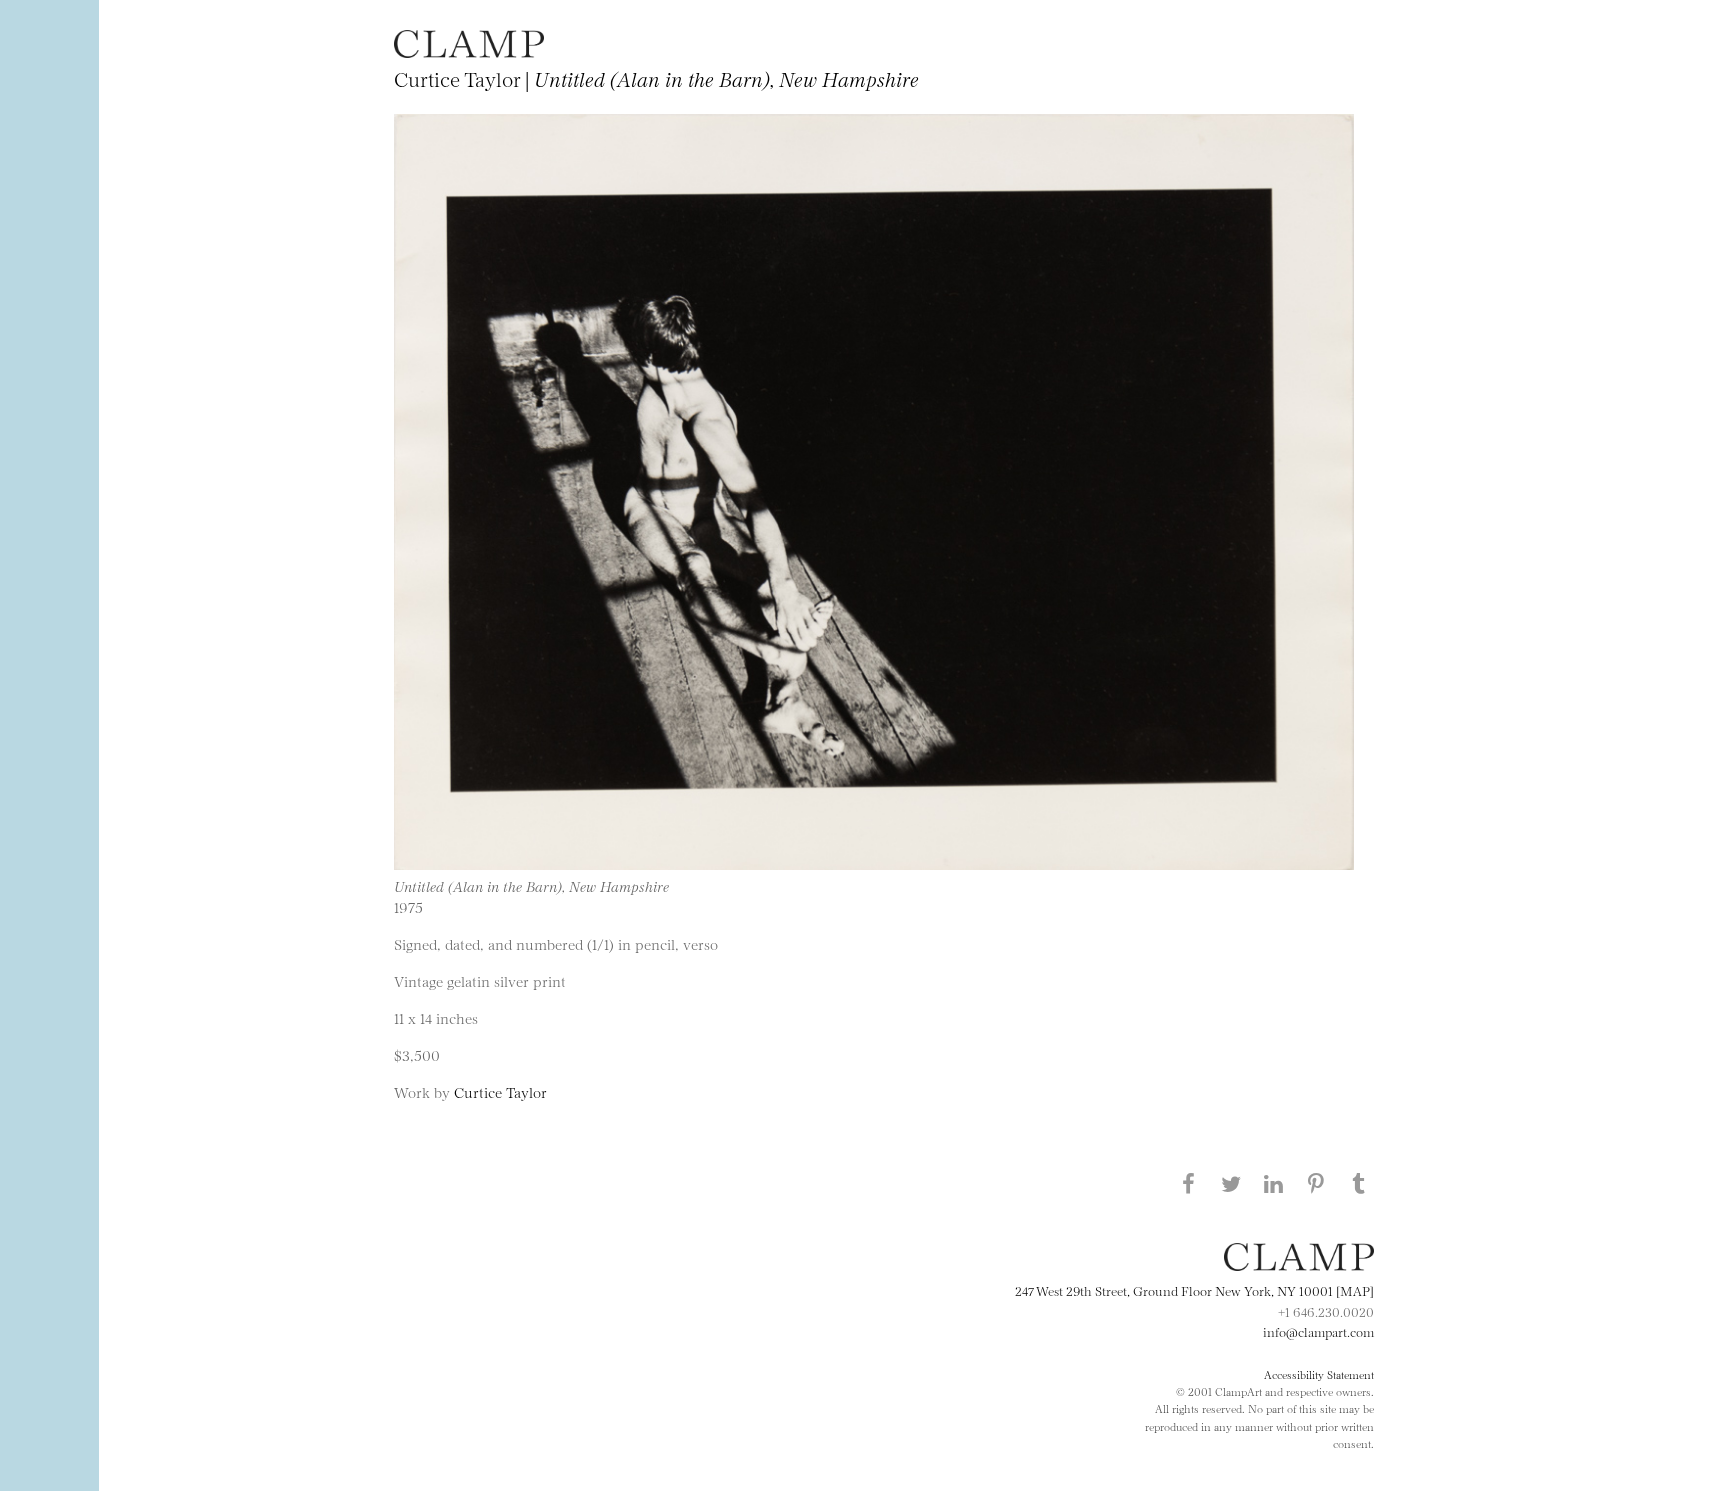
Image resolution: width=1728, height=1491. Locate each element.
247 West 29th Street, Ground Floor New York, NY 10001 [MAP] (1194, 1290)
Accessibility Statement (1319, 1374)
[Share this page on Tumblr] (1359, 1183)
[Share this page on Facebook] (1188, 1183)
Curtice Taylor (500, 1091)
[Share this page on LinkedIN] (1274, 1183)
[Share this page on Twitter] (1231, 1183)
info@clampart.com (1318, 1331)
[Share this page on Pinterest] (1316, 1183)
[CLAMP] (469, 51)
